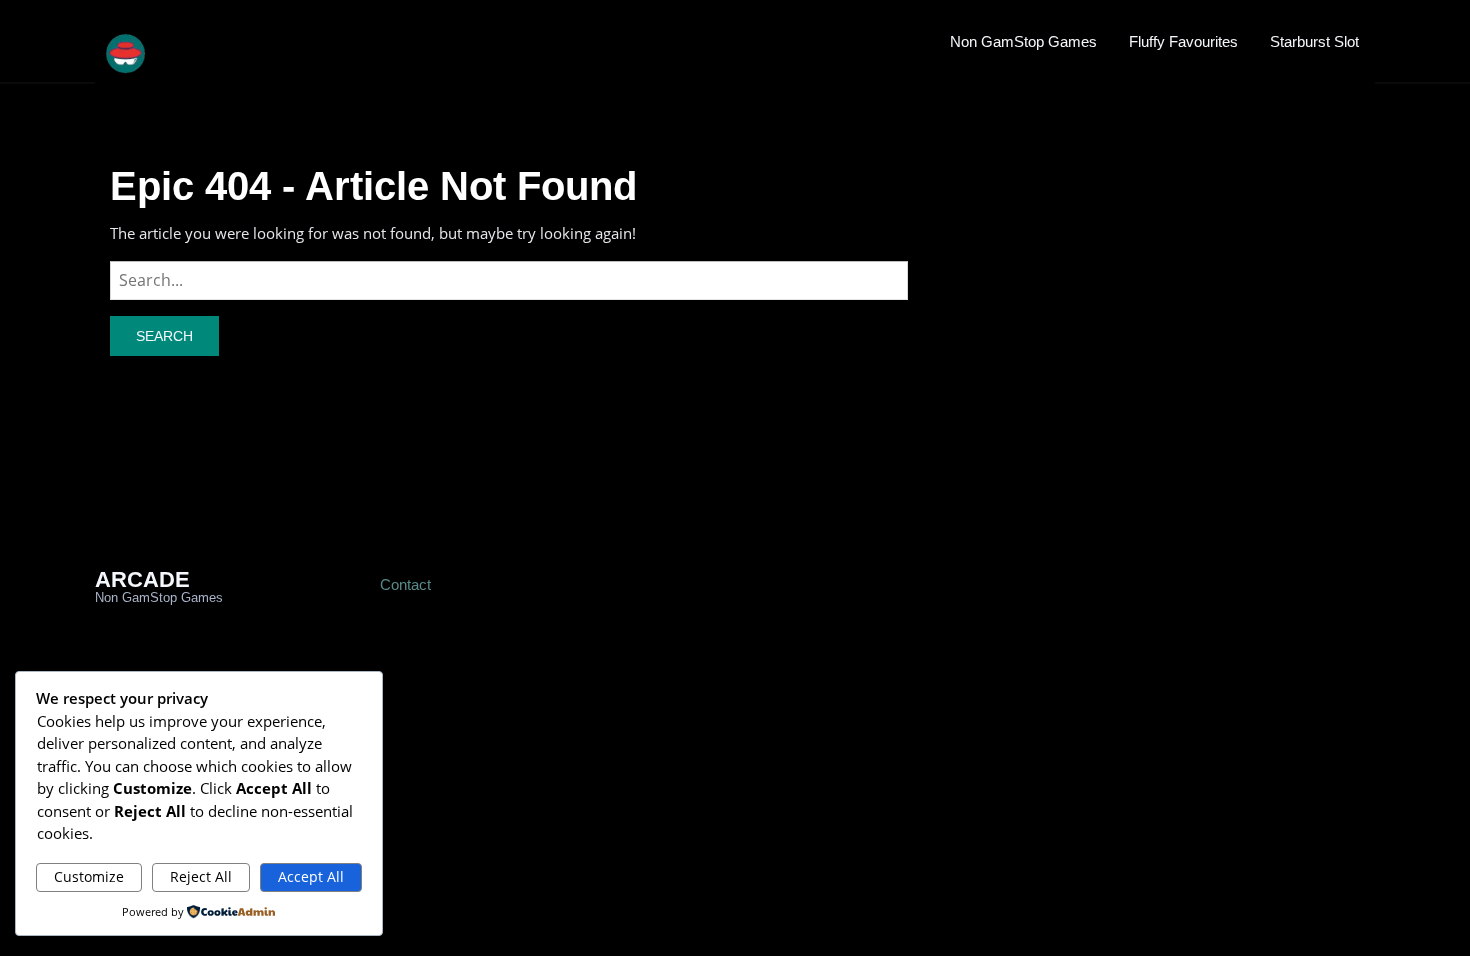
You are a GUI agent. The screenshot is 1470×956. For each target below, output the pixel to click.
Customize (89, 876)
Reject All (201, 876)
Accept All (311, 876)
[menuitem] (1023, 40)
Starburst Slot (1314, 41)
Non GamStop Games (1023, 41)
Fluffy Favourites (1183, 41)
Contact (405, 584)
